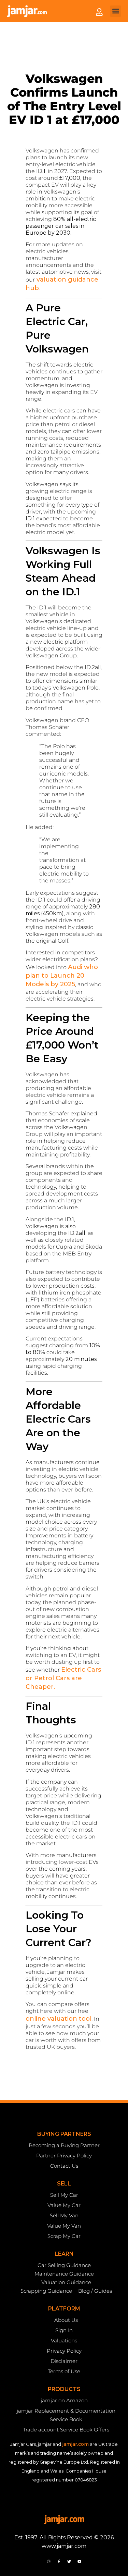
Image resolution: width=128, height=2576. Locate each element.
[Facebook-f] (59, 2561)
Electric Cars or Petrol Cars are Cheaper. (63, 1678)
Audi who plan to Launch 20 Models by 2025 (62, 976)
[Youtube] (80, 2561)
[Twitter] (69, 2561)
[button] (116, 11)
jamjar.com (75, 2444)
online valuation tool (59, 2019)
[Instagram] (48, 2561)
